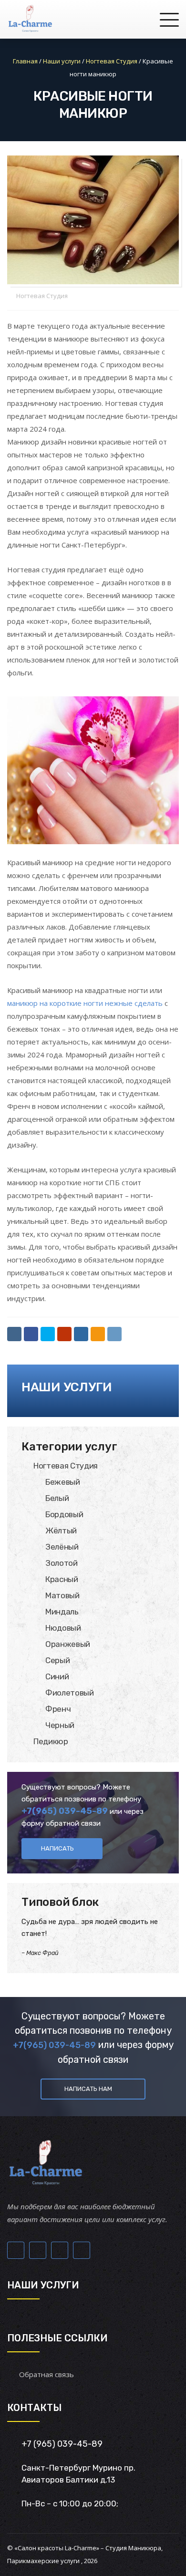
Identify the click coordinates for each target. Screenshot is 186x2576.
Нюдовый (63, 1628)
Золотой (62, 1563)
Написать (57, 1848)
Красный (62, 1579)
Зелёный (62, 1547)
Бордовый (64, 1514)
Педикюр (51, 1741)
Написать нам (88, 2089)
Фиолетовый (70, 1693)
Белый (57, 1498)
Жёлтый (61, 1531)
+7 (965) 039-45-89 (62, 2444)
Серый (57, 1660)
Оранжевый (68, 1644)
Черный (60, 1725)
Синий (57, 1676)
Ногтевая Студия (42, 296)
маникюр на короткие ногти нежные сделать (85, 1003)
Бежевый (63, 1482)
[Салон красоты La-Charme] (30, 19)
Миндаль (62, 1612)
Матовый (62, 1595)
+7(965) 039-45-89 (65, 1811)
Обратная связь (46, 2374)
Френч (58, 1709)
